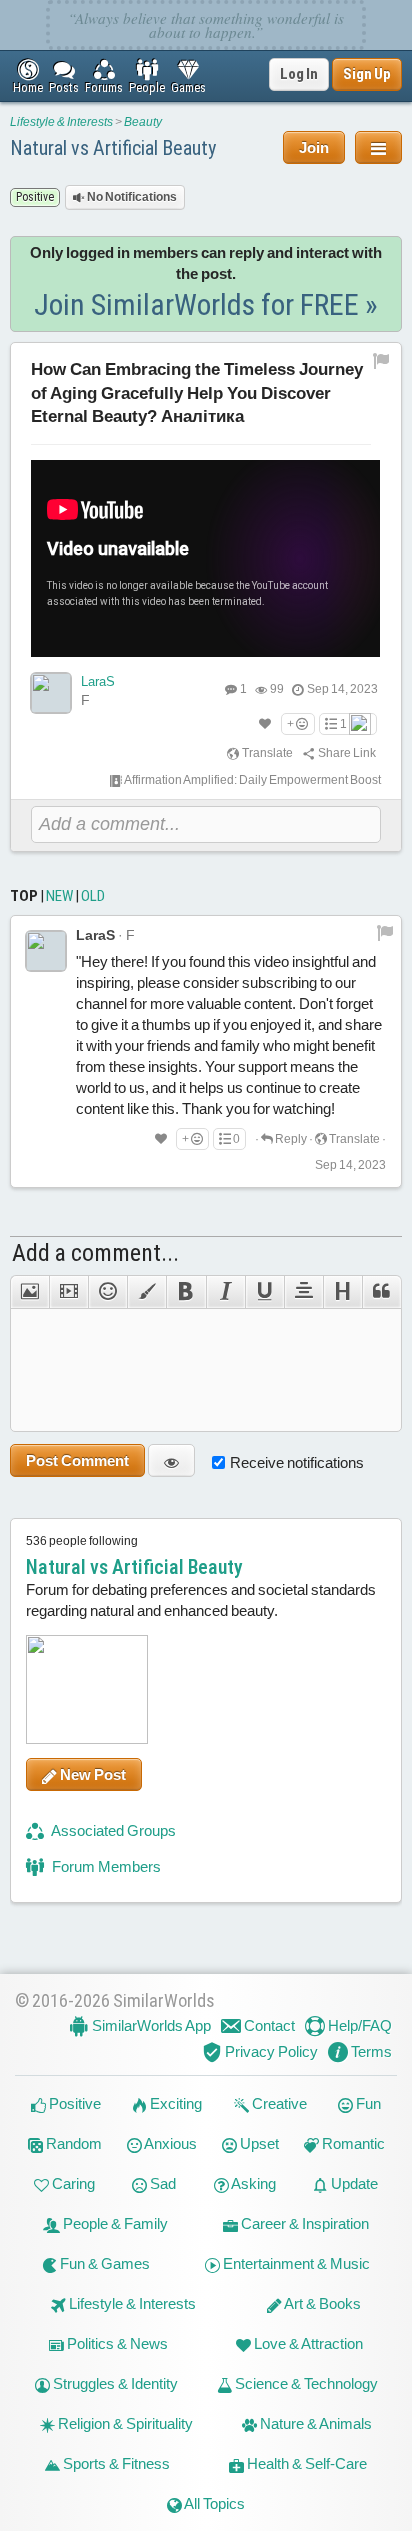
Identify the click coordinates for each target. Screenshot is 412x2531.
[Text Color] (146, 1292)
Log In (299, 74)
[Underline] (264, 1292)
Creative (278, 2103)
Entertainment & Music (295, 2263)
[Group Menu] (378, 147)
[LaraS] (51, 693)
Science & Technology (305, 2383)
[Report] (385, 932)
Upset (258, 2143)
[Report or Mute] (381, 360)
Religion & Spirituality (124, 2423)
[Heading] (342, 1292)
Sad (161, 2183)
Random (72, 2143)
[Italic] (225, 1292)
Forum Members (105, 1866)
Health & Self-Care (305, 2463)
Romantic (352, 2143)
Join (314, 147)
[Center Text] (303, 1292)
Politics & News (116, 2343)
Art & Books (321, 2303)
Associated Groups (112, 1830)
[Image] (29, 1292)
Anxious (169, 2143)
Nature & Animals (314, 2423)
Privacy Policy (270, 2051)
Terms (370, 2051)
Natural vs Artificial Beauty (113, 148)
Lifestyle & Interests (61, 122)
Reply (290, 1139)
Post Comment (77, 1460)
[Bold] (185, 1292)
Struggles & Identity (114, 2383)
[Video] (68, 1292)
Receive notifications (297, 1462)
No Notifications (131, 197)
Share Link (346, 753)
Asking (252, 2183)
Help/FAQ (358, 2025)
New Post (91, 1774)
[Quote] (382, 1292)
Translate (266, 753)
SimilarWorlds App (150, 2025)
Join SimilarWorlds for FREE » (206, 304)
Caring (72, 2183)
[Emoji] (107, 1292)
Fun (367, 2103)
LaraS (98, 681)
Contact (268, 2025)
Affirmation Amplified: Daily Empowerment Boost (252, 780)
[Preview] (171, 1460)
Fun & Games (103, 2263)
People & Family (114, 2223)
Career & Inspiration (303, 2223)
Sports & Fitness (115, 2463)
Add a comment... (95, 1253)
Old (93, 896)
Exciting (174, 2103)
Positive (73, 2103)
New (59, 896)
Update (353, 2183)
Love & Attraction (307, 2343)
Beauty (143, 122)
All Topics (213, 2503)
